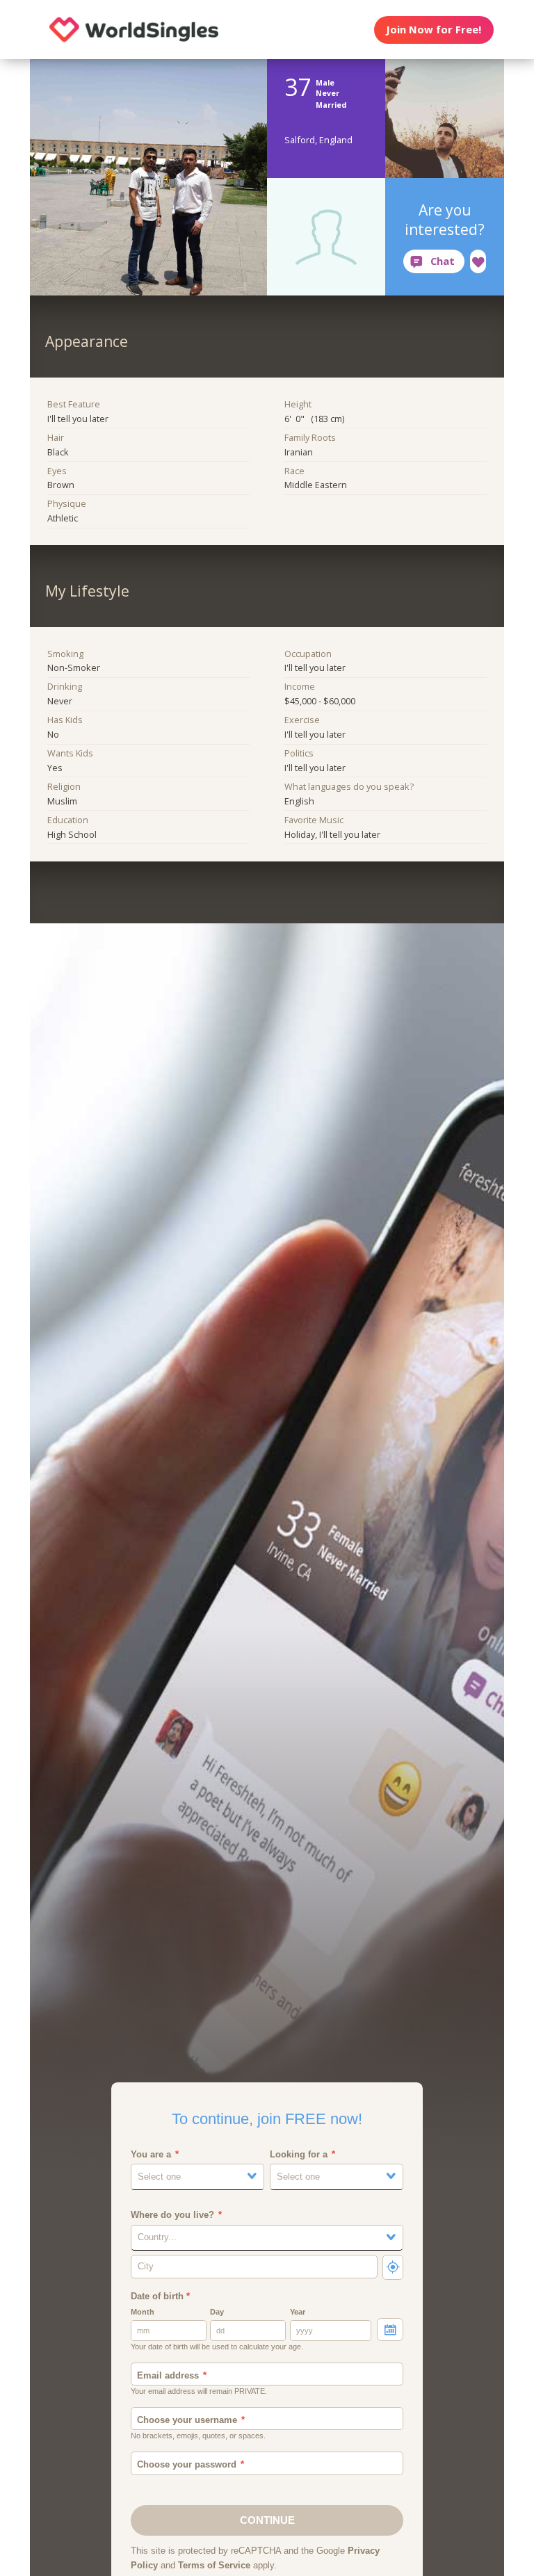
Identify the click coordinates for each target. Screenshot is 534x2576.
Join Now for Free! (434, 29)
